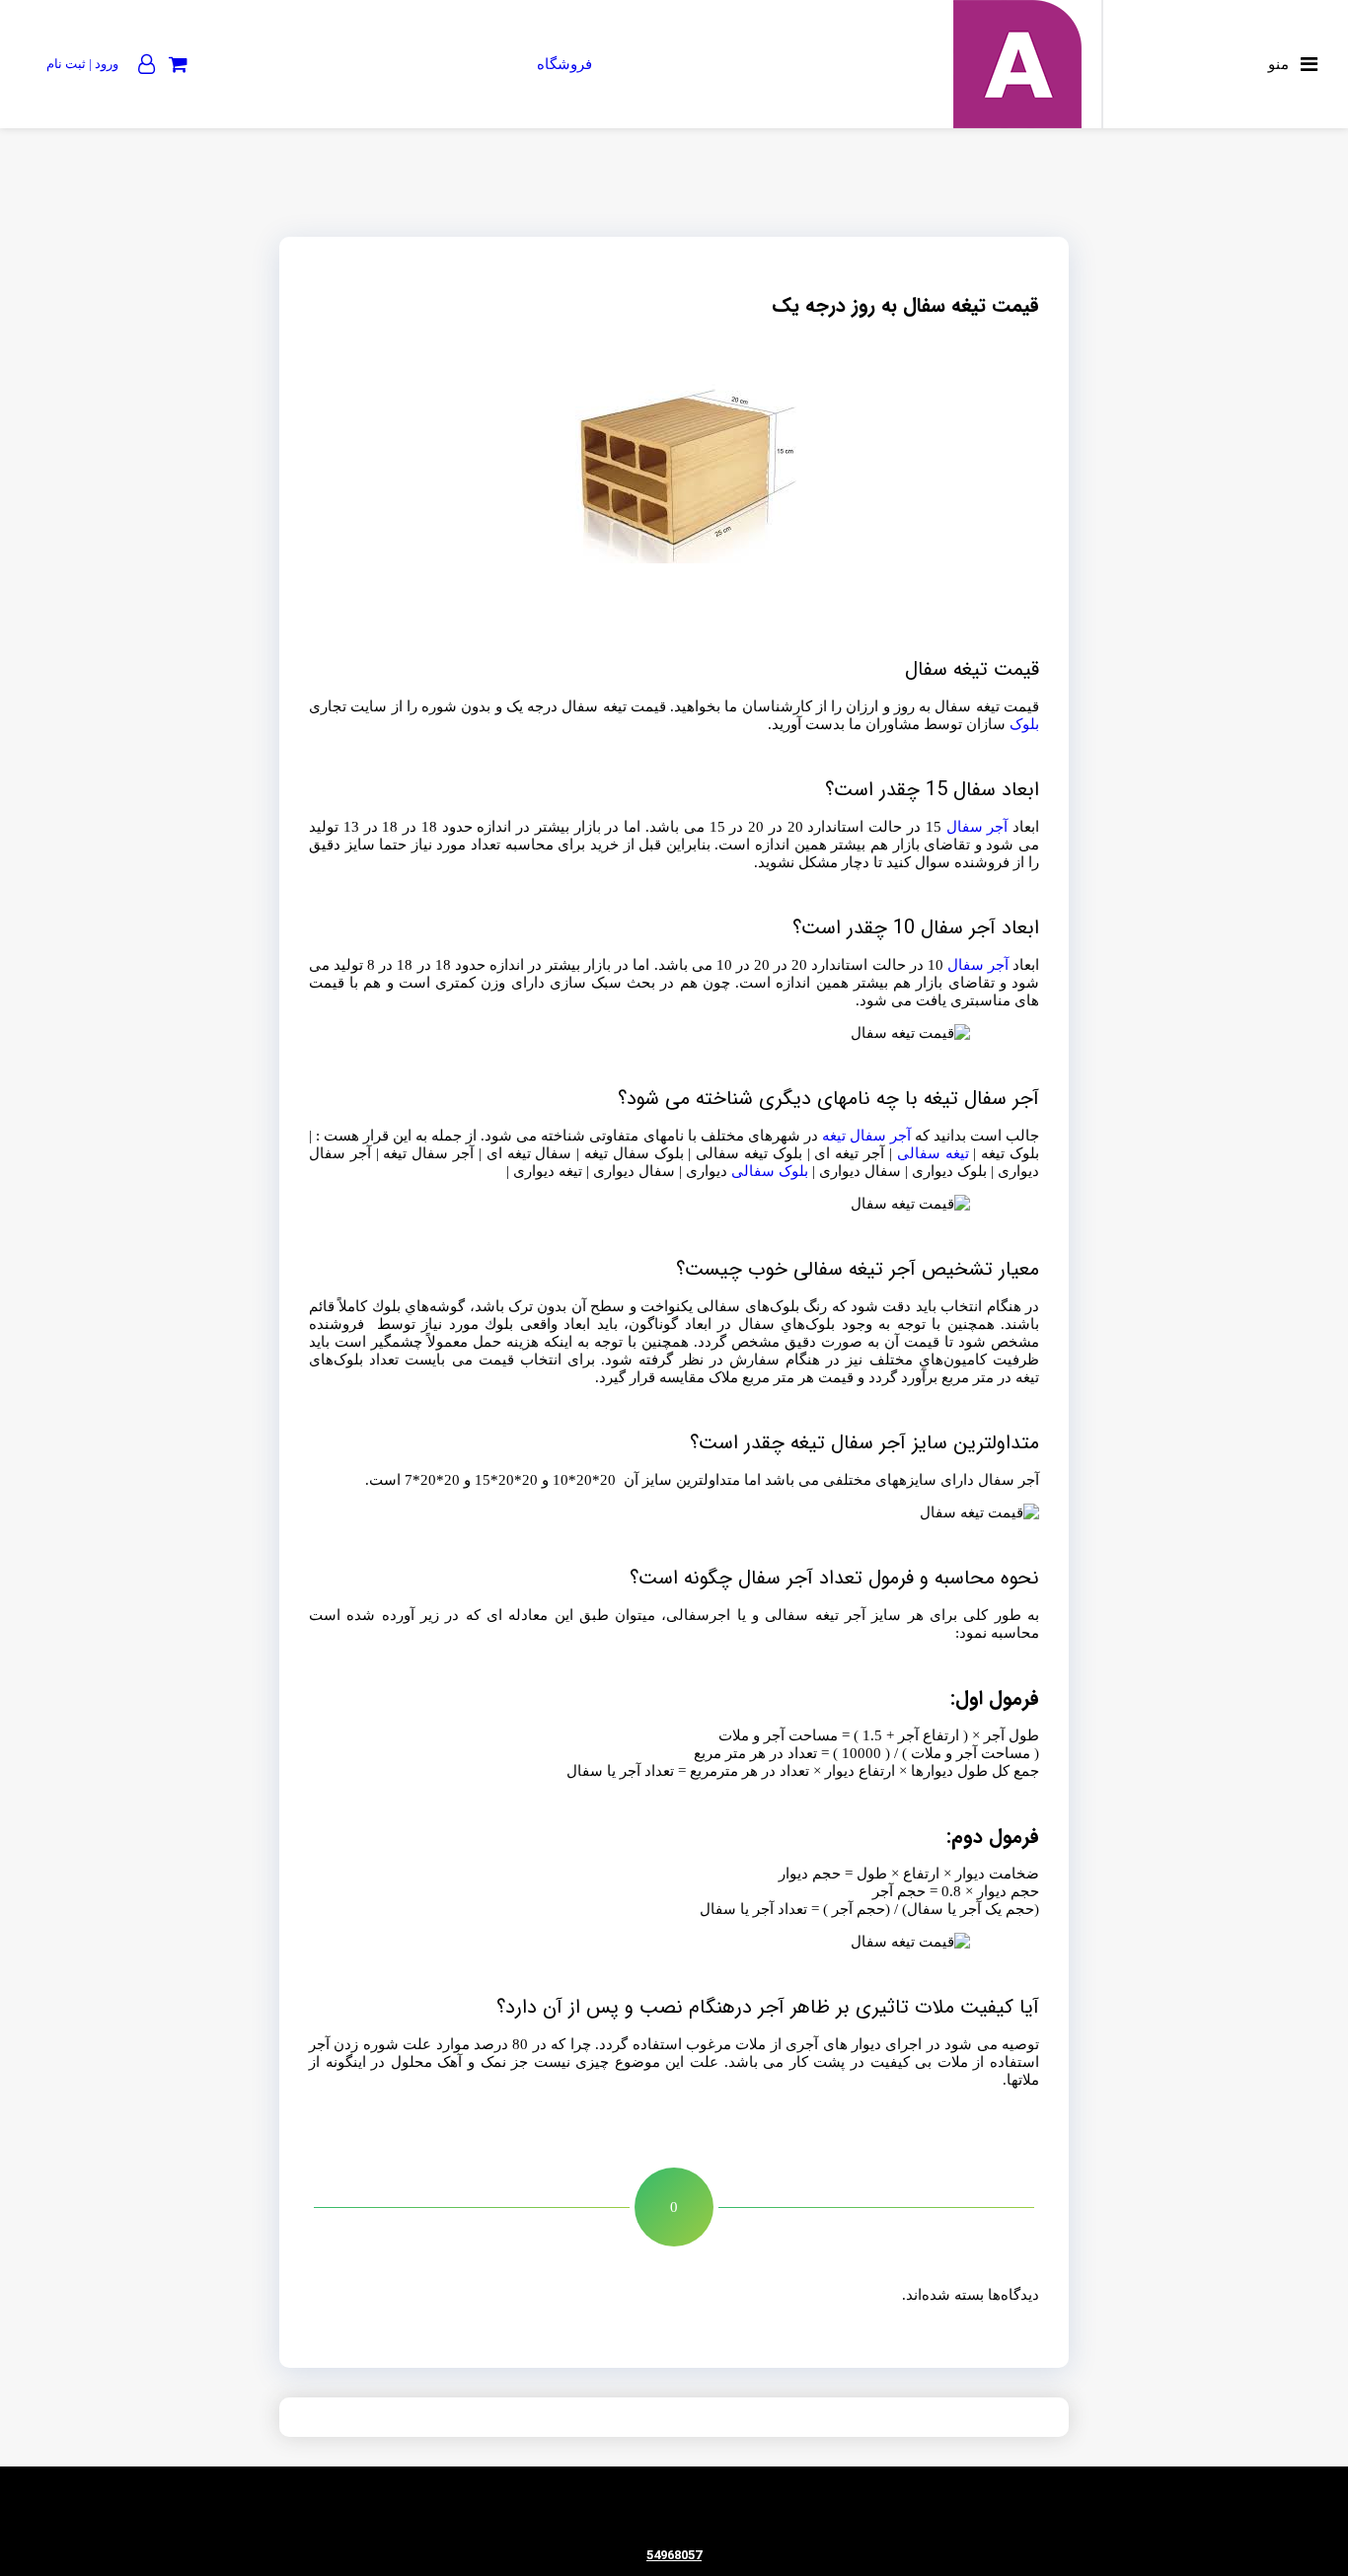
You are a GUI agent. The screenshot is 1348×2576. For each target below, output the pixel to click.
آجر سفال (977, 827)
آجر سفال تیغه (866, 1136)
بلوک (1024, 724)
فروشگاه (564, 64)
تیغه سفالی (933, 1153)
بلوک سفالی (770, 1171)
